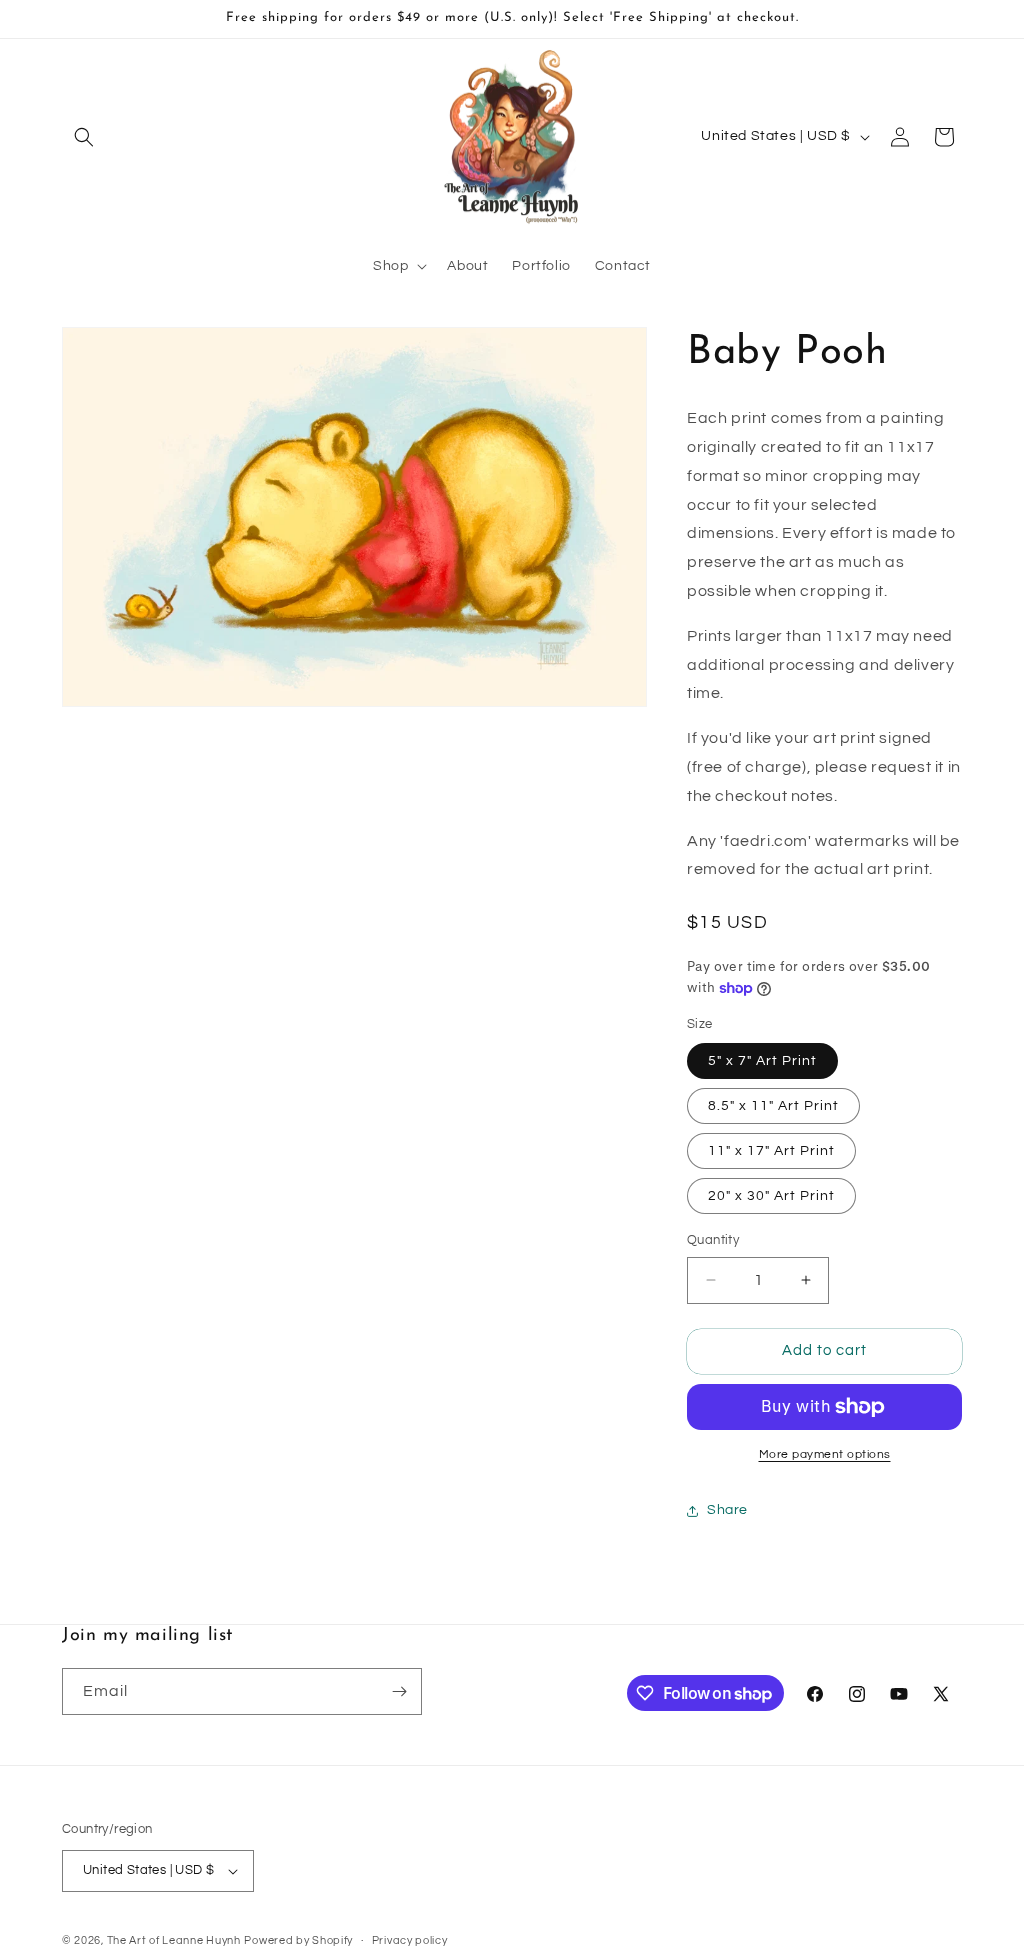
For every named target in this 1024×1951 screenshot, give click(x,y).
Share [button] (727, 1510)
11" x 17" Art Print (771, 1151)
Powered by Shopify (298, 1940)
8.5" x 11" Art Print (773, 1106)
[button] (84, 137)
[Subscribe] (399, 1691)
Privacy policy (410, 1940)
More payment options (825, 1454)
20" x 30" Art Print (771, 1196)
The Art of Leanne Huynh (174, 1940)
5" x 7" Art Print (762, 1061)
